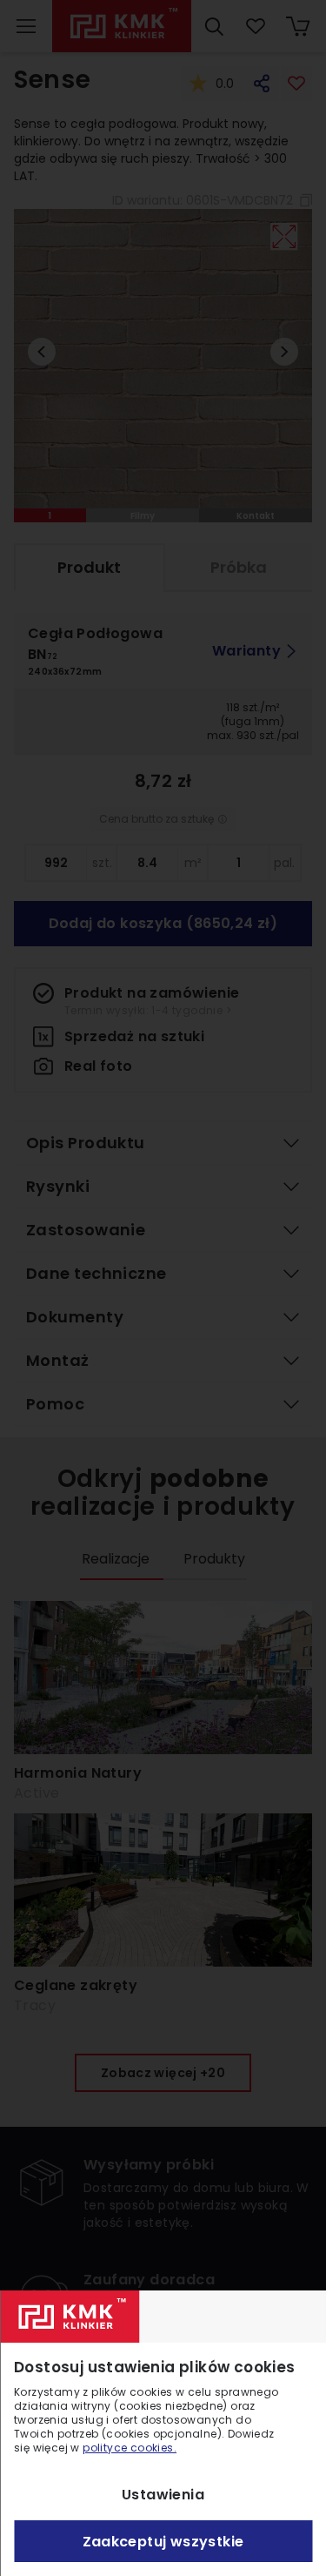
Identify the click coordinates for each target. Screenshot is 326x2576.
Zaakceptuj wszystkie (163, 2542)
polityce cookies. (130, 2448)
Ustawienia (163, 2495)
